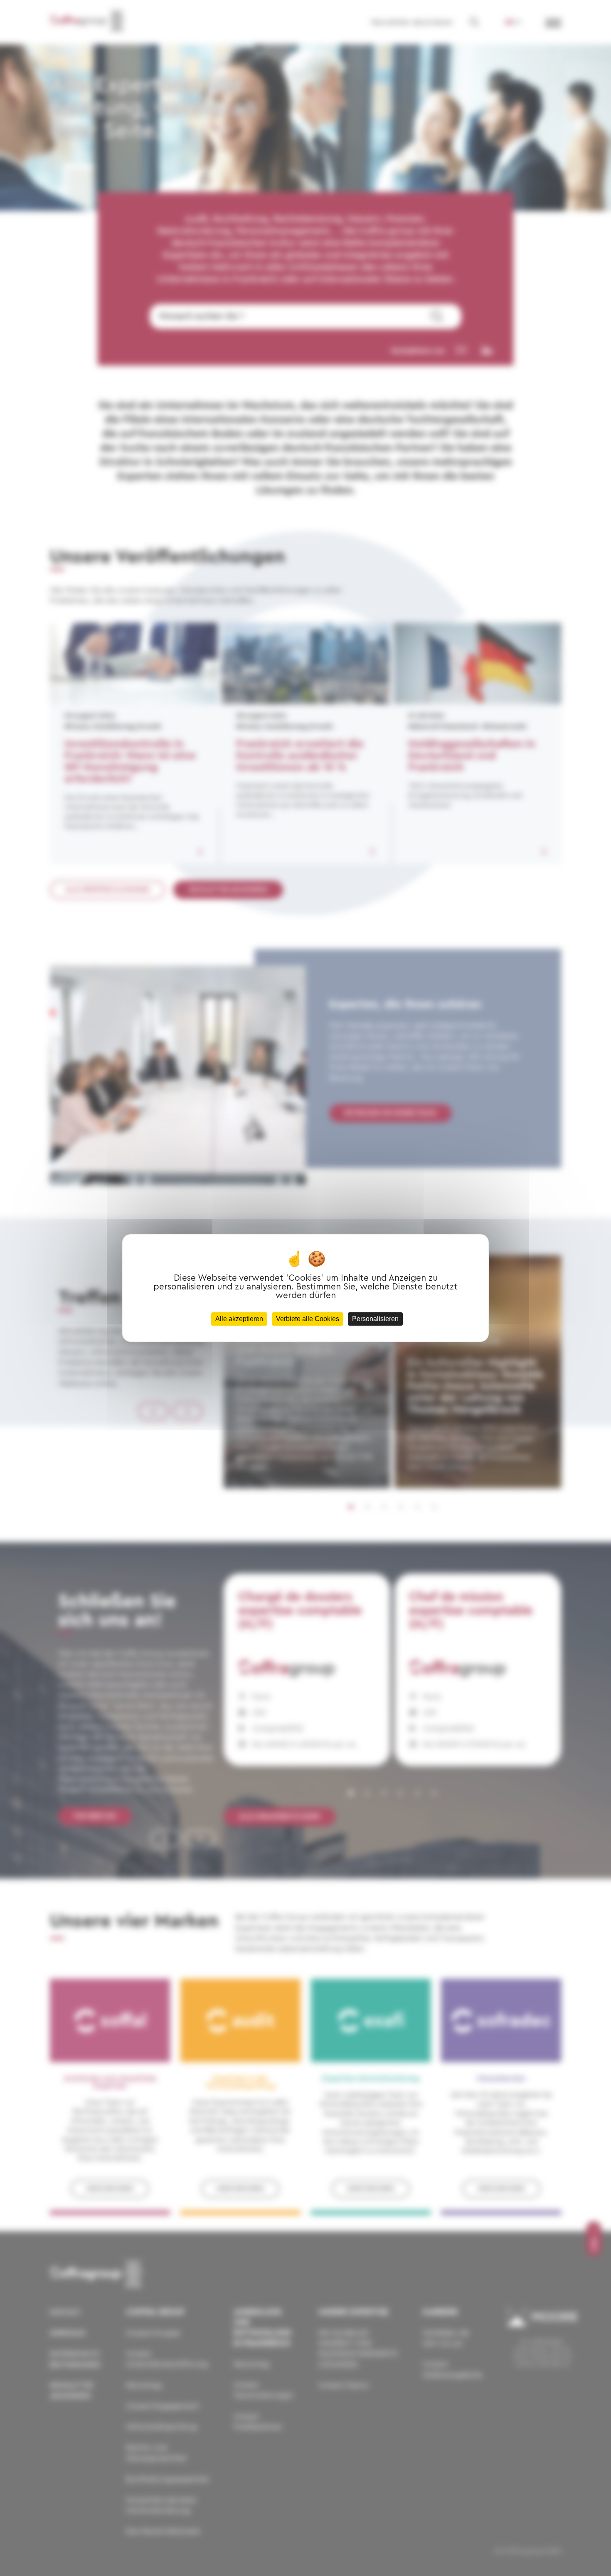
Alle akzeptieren (239, 1319)
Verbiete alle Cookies (308, 1319)
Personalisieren (375, 1319)
